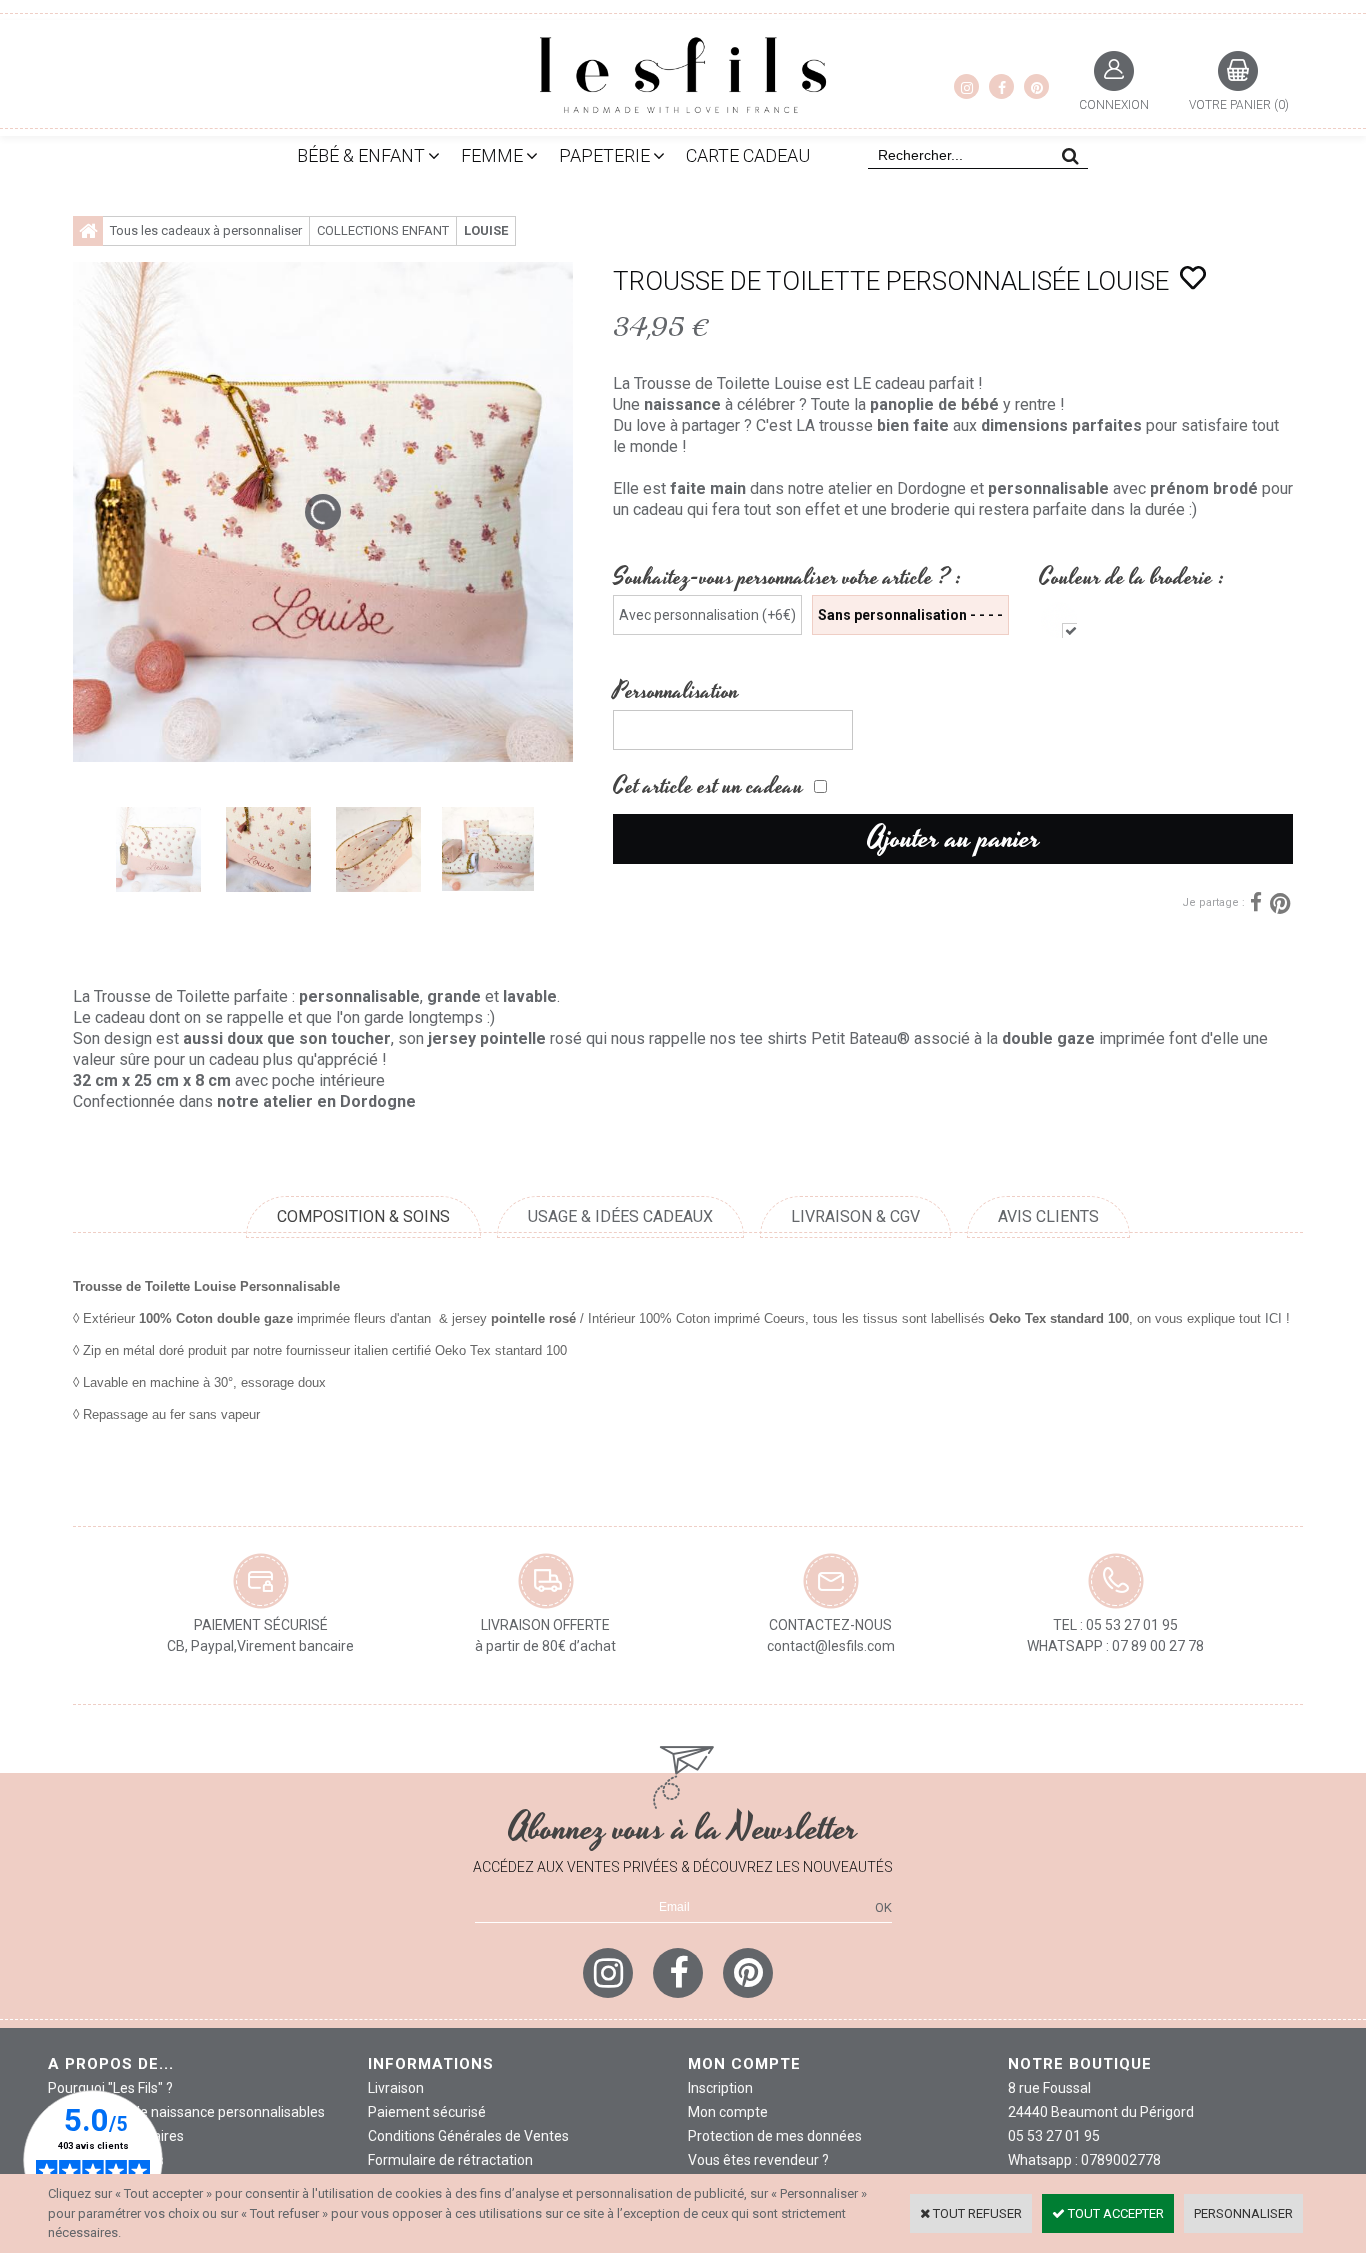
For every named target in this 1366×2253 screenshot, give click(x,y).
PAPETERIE (604, 155)
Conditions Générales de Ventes (468, 2136)
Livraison (396, 2088)
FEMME (492, 155)
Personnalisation (676, 691)
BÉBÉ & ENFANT (361, 155)
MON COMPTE (744, 2064)
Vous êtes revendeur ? (758, 2160)
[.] (1059, 620)
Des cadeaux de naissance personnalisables (186, 2112)
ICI (1273, 1318)
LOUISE (486, 230)
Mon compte (728, 2112)
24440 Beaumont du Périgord (1101, 2112)
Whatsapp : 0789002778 (1084, 2160)
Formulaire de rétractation (450, 2160)
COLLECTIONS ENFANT (383, 230)
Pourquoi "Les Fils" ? (110, 2088)
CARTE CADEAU (748, 155)
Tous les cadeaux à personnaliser (206, 230)
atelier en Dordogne (897, 488)
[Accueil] (88, 231)
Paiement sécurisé (427, 2112)
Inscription (720, 2088)
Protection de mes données (775, 2136)
